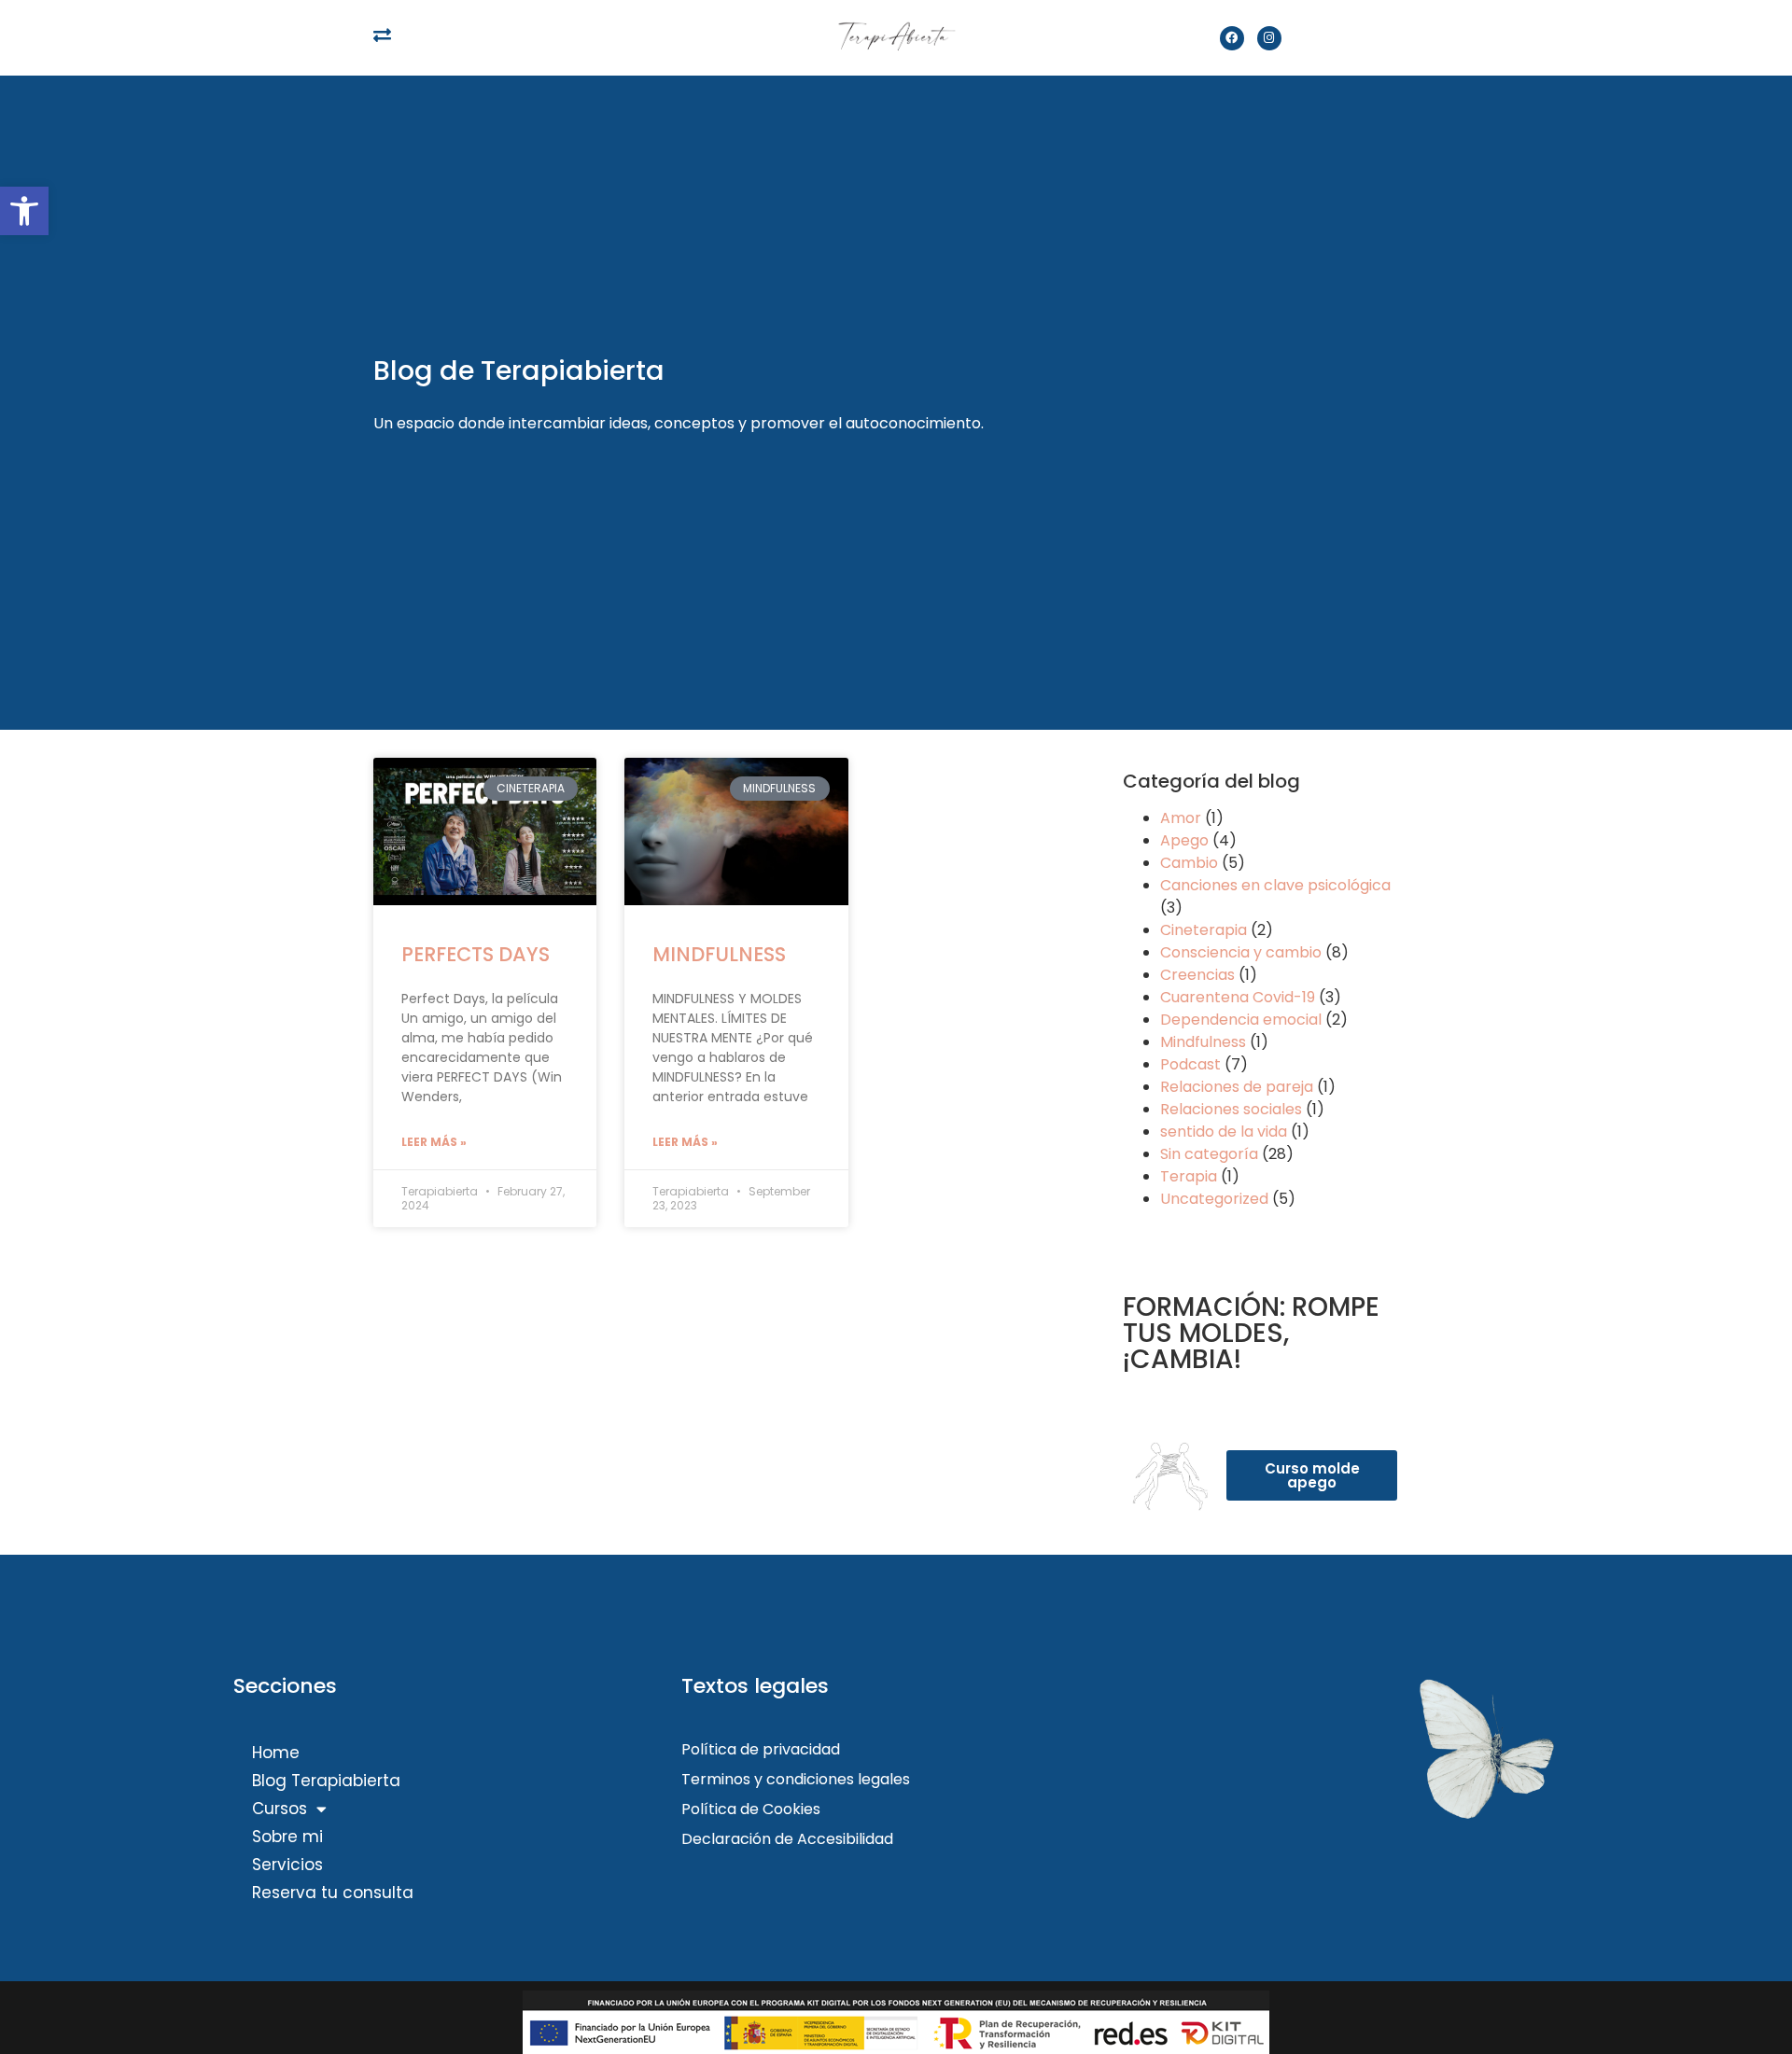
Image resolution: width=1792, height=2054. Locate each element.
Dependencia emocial (1241, 1020)
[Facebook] (1232, 38)
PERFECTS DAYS (476, 954)
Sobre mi (287, 1837)
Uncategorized (1214, 1199)
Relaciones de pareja (1237, 1087)
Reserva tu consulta (333, 1893)
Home (276, 1753)
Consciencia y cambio (1241, 952)
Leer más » (434, 1142)
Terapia (1189, 1176)
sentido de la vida (1224, 1132)
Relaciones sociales (1231, 1109)
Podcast (1190, 1064)
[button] (24, 211)
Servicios (287, 1865)
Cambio (1189, 863)
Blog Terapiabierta (326, 1781)
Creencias (1197, 975)
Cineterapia (1204, 930)
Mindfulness (1203, 1042)
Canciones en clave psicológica (1275, 885)
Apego (1184, 840)
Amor (1181, 818)
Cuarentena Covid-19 (1238, 997)
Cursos (280, 1809)
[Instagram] (1269, 38)
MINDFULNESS (719, 954)
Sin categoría (1209, 1154)
